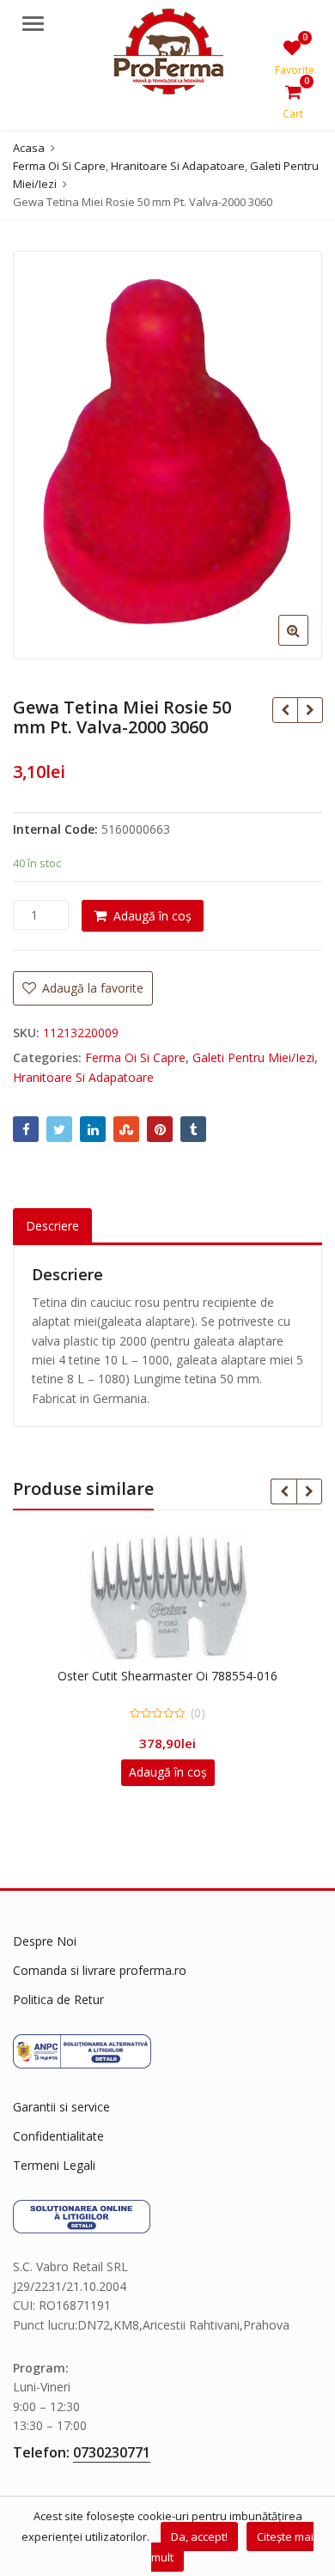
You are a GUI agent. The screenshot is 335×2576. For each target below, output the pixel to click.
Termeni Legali (54, 2165)
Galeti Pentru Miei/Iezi (253, 1057)
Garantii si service (61, 2107)
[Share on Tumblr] (193, 1129)
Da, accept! (199, 2537)
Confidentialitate (58, 2136)
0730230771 (112, 2452)
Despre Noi (45, 1941)
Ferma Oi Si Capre (135, 1057)
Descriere (52, 1226)
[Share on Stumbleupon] (126, 1129)
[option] (167, 455)
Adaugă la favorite (91, 988)
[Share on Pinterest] (160, 1129)
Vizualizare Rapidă (176, 1676)
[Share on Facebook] (26, 1129)
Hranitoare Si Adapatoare (83, 1077)
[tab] (52, 1227)
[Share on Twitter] (59, 1129)
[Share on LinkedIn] (93, 1129)
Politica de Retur (58, 1999)
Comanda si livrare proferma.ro (100, 1970)
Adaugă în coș (152, 916)
